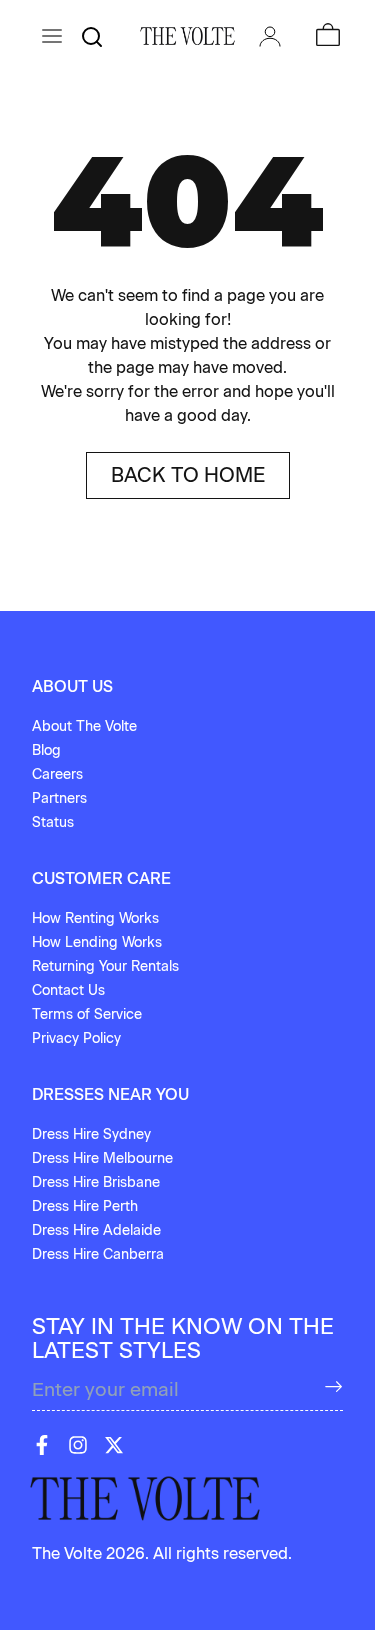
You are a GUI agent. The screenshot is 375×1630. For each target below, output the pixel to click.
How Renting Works (95, 918)
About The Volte (84, 726)
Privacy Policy (76, 1038)
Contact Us (68, 990)
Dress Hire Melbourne (102, 1158)
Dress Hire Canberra (98, 1254)
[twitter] (114, 1445)
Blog (46, 750)
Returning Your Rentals (105, 966)
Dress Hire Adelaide (96, 1230)
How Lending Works (97, 942)
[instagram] (78, 1445)
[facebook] (42, 1445)
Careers (57, 774)
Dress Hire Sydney (91, 1134)
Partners (59, 798)
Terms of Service (87, 1014)
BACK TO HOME (188, 475)
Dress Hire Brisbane (96, 1182)
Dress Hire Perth (85, 1206)
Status (53, 822)
